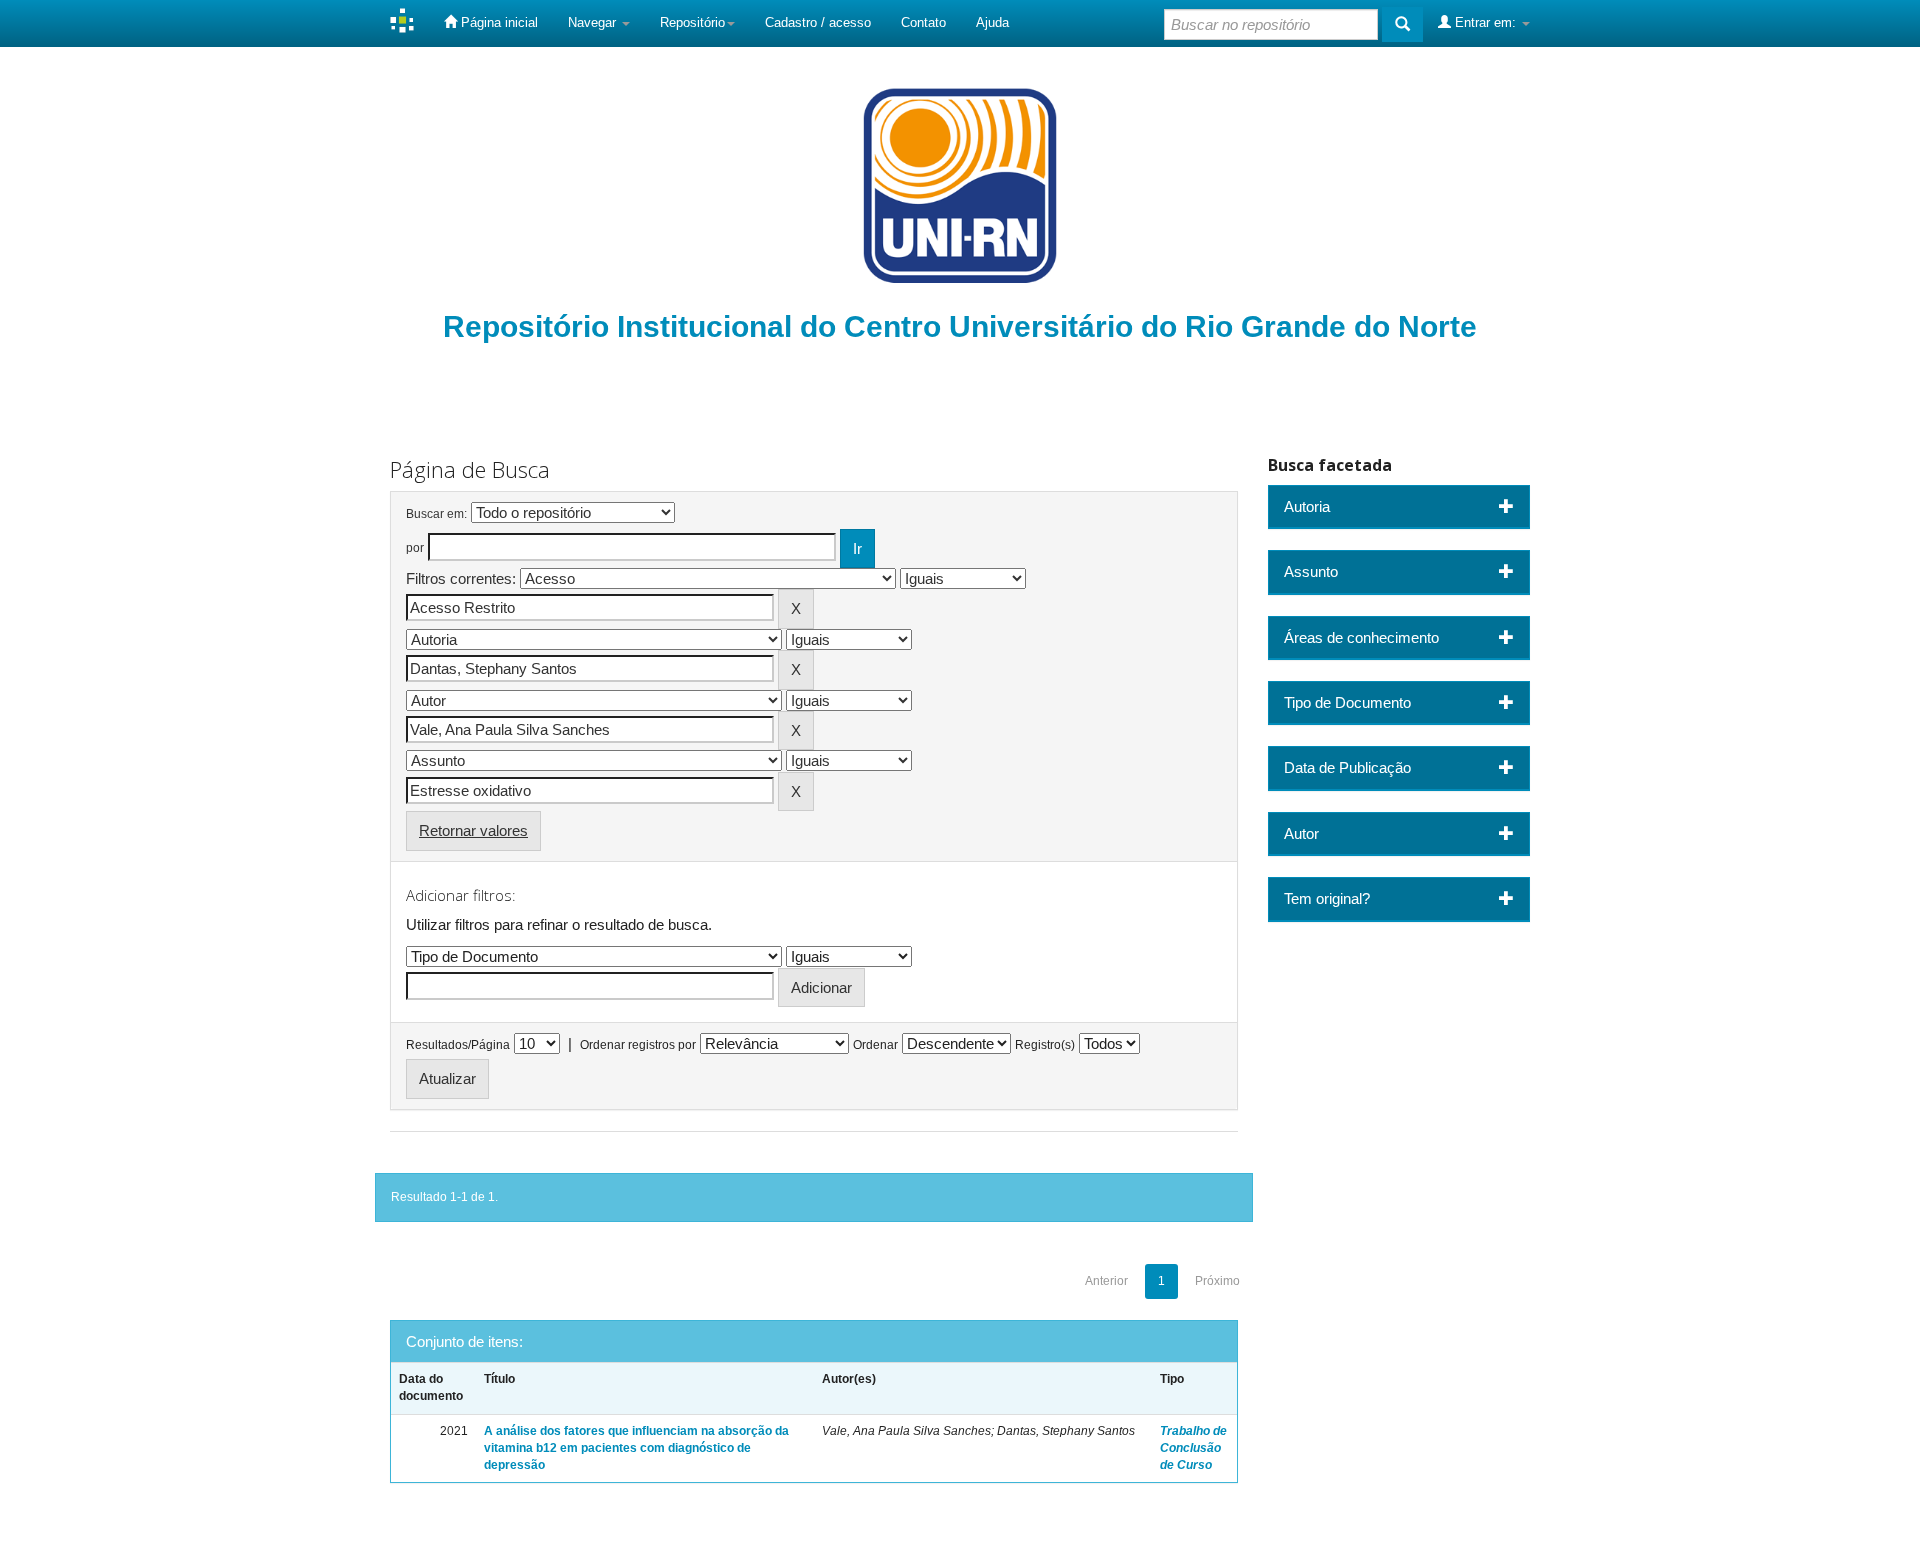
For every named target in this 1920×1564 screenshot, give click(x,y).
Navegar (594, 22)
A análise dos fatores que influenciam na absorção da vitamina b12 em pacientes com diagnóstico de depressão (636, 1448)
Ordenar (875, 1045)
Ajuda (992, 22)
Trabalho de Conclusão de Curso (1193, 1448)
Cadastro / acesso (818, 22)
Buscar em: (436, 514)
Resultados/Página (458, 1045)
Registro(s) (1045, 1045)
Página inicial (497, 22)
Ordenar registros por (638, 1045)
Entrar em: (1485, 22)
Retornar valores (473, 830)
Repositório (692, 22)
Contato (923, 22)
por (415, 548)
